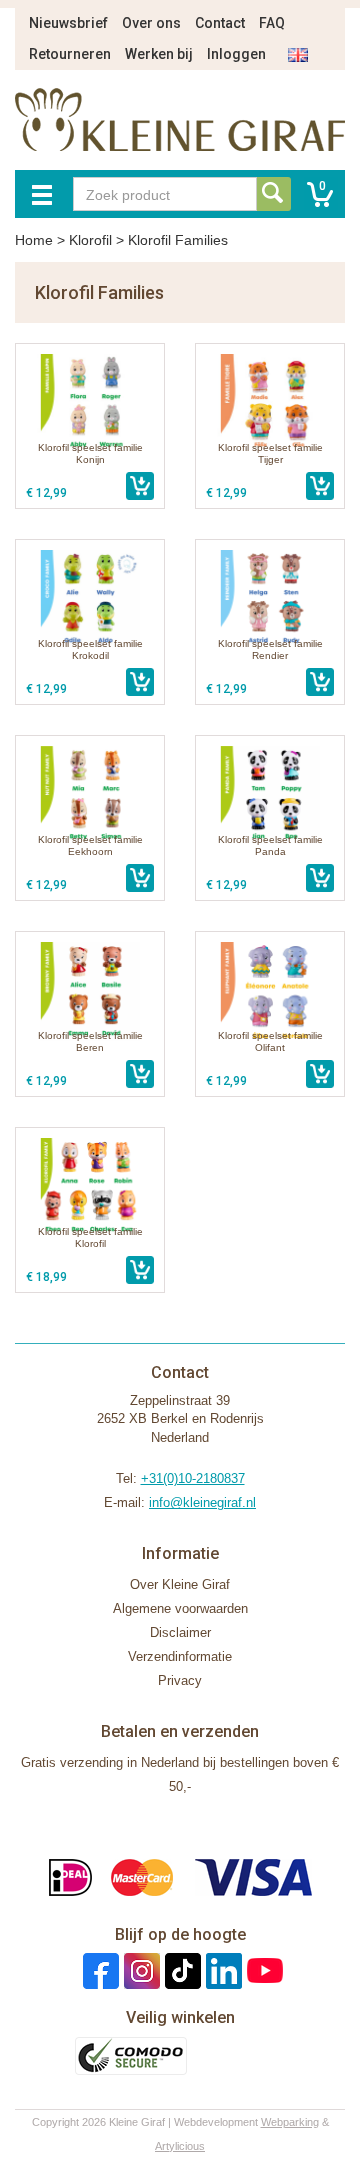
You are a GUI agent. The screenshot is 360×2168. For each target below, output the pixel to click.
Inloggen (236, 54)
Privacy (180, 1680)
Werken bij (159, 54)
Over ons (151, 23)
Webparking (290, 2122)
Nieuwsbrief (68, 23)
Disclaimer (180, 1632)
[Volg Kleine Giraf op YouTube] (262, 1970)
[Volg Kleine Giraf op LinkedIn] (221, 1970)
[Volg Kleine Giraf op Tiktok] (180, 1970)
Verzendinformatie (180, 1656)
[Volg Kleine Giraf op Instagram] (139, 1970)
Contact (220, 23)
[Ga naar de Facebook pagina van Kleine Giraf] (98, 1970)
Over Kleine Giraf (180, 1584)
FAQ (272, 23)
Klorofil (90, 240)
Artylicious (180, 2146)
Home (34, 240)
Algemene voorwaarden (180, 1608)
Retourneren (70, 54)
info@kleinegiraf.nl (202, 1502)
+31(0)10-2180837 (193, 1478)
